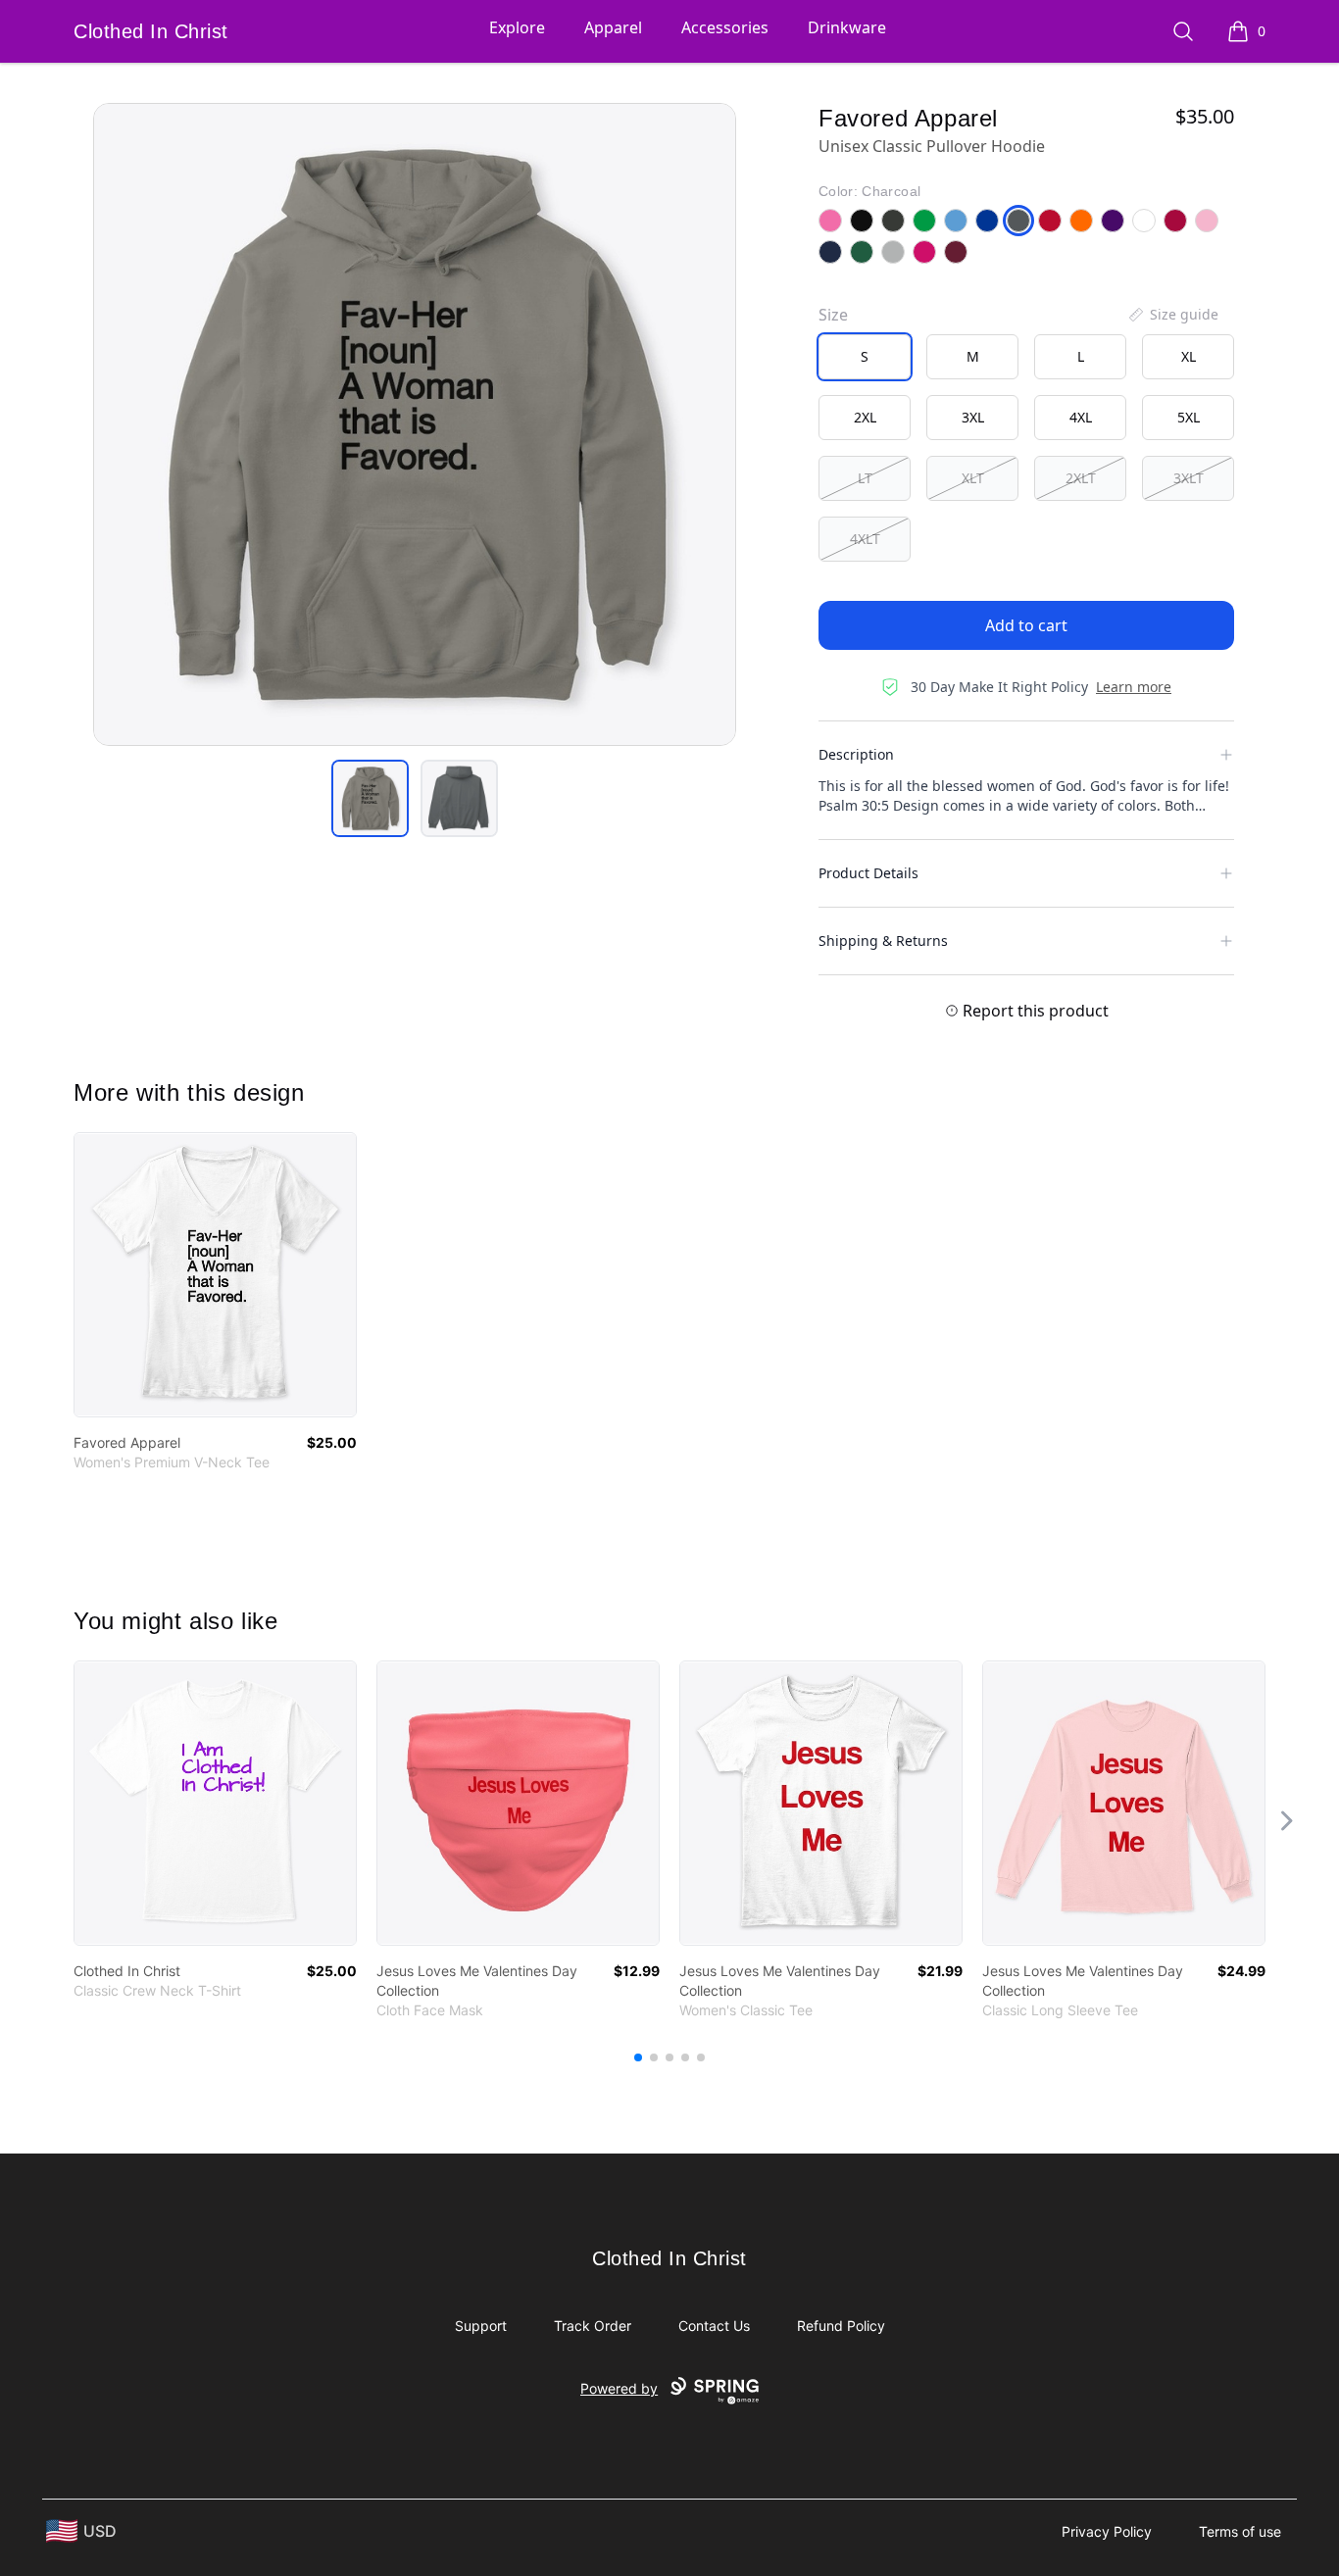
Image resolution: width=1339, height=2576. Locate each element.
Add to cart (1026, 625)
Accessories (725, 27)
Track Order (593, 2326)
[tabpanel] (415, 424)
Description (856, 754)
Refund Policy (841, 2326)
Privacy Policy (1107, 2531)
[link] (215, 1275)
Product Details (868, 873)
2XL (865, 417)
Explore (517, 27)
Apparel (613, 27)
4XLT (865, 539)
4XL (1081, 417)
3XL (973, 417)
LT (865, 478)
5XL (1189, 417)
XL (1189, 356)
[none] (1172, 315)
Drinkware (847, 27)
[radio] (865, 357)
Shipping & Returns (883, 941)
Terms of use (1240, 2531)
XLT (973, 478)
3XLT (1189, 478)
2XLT (1081, 478)
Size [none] (833, 315)
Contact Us (714, 2326)
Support (481, 2326)
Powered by (619, 2388)
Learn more (1134, 687)
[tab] (370, 798)
